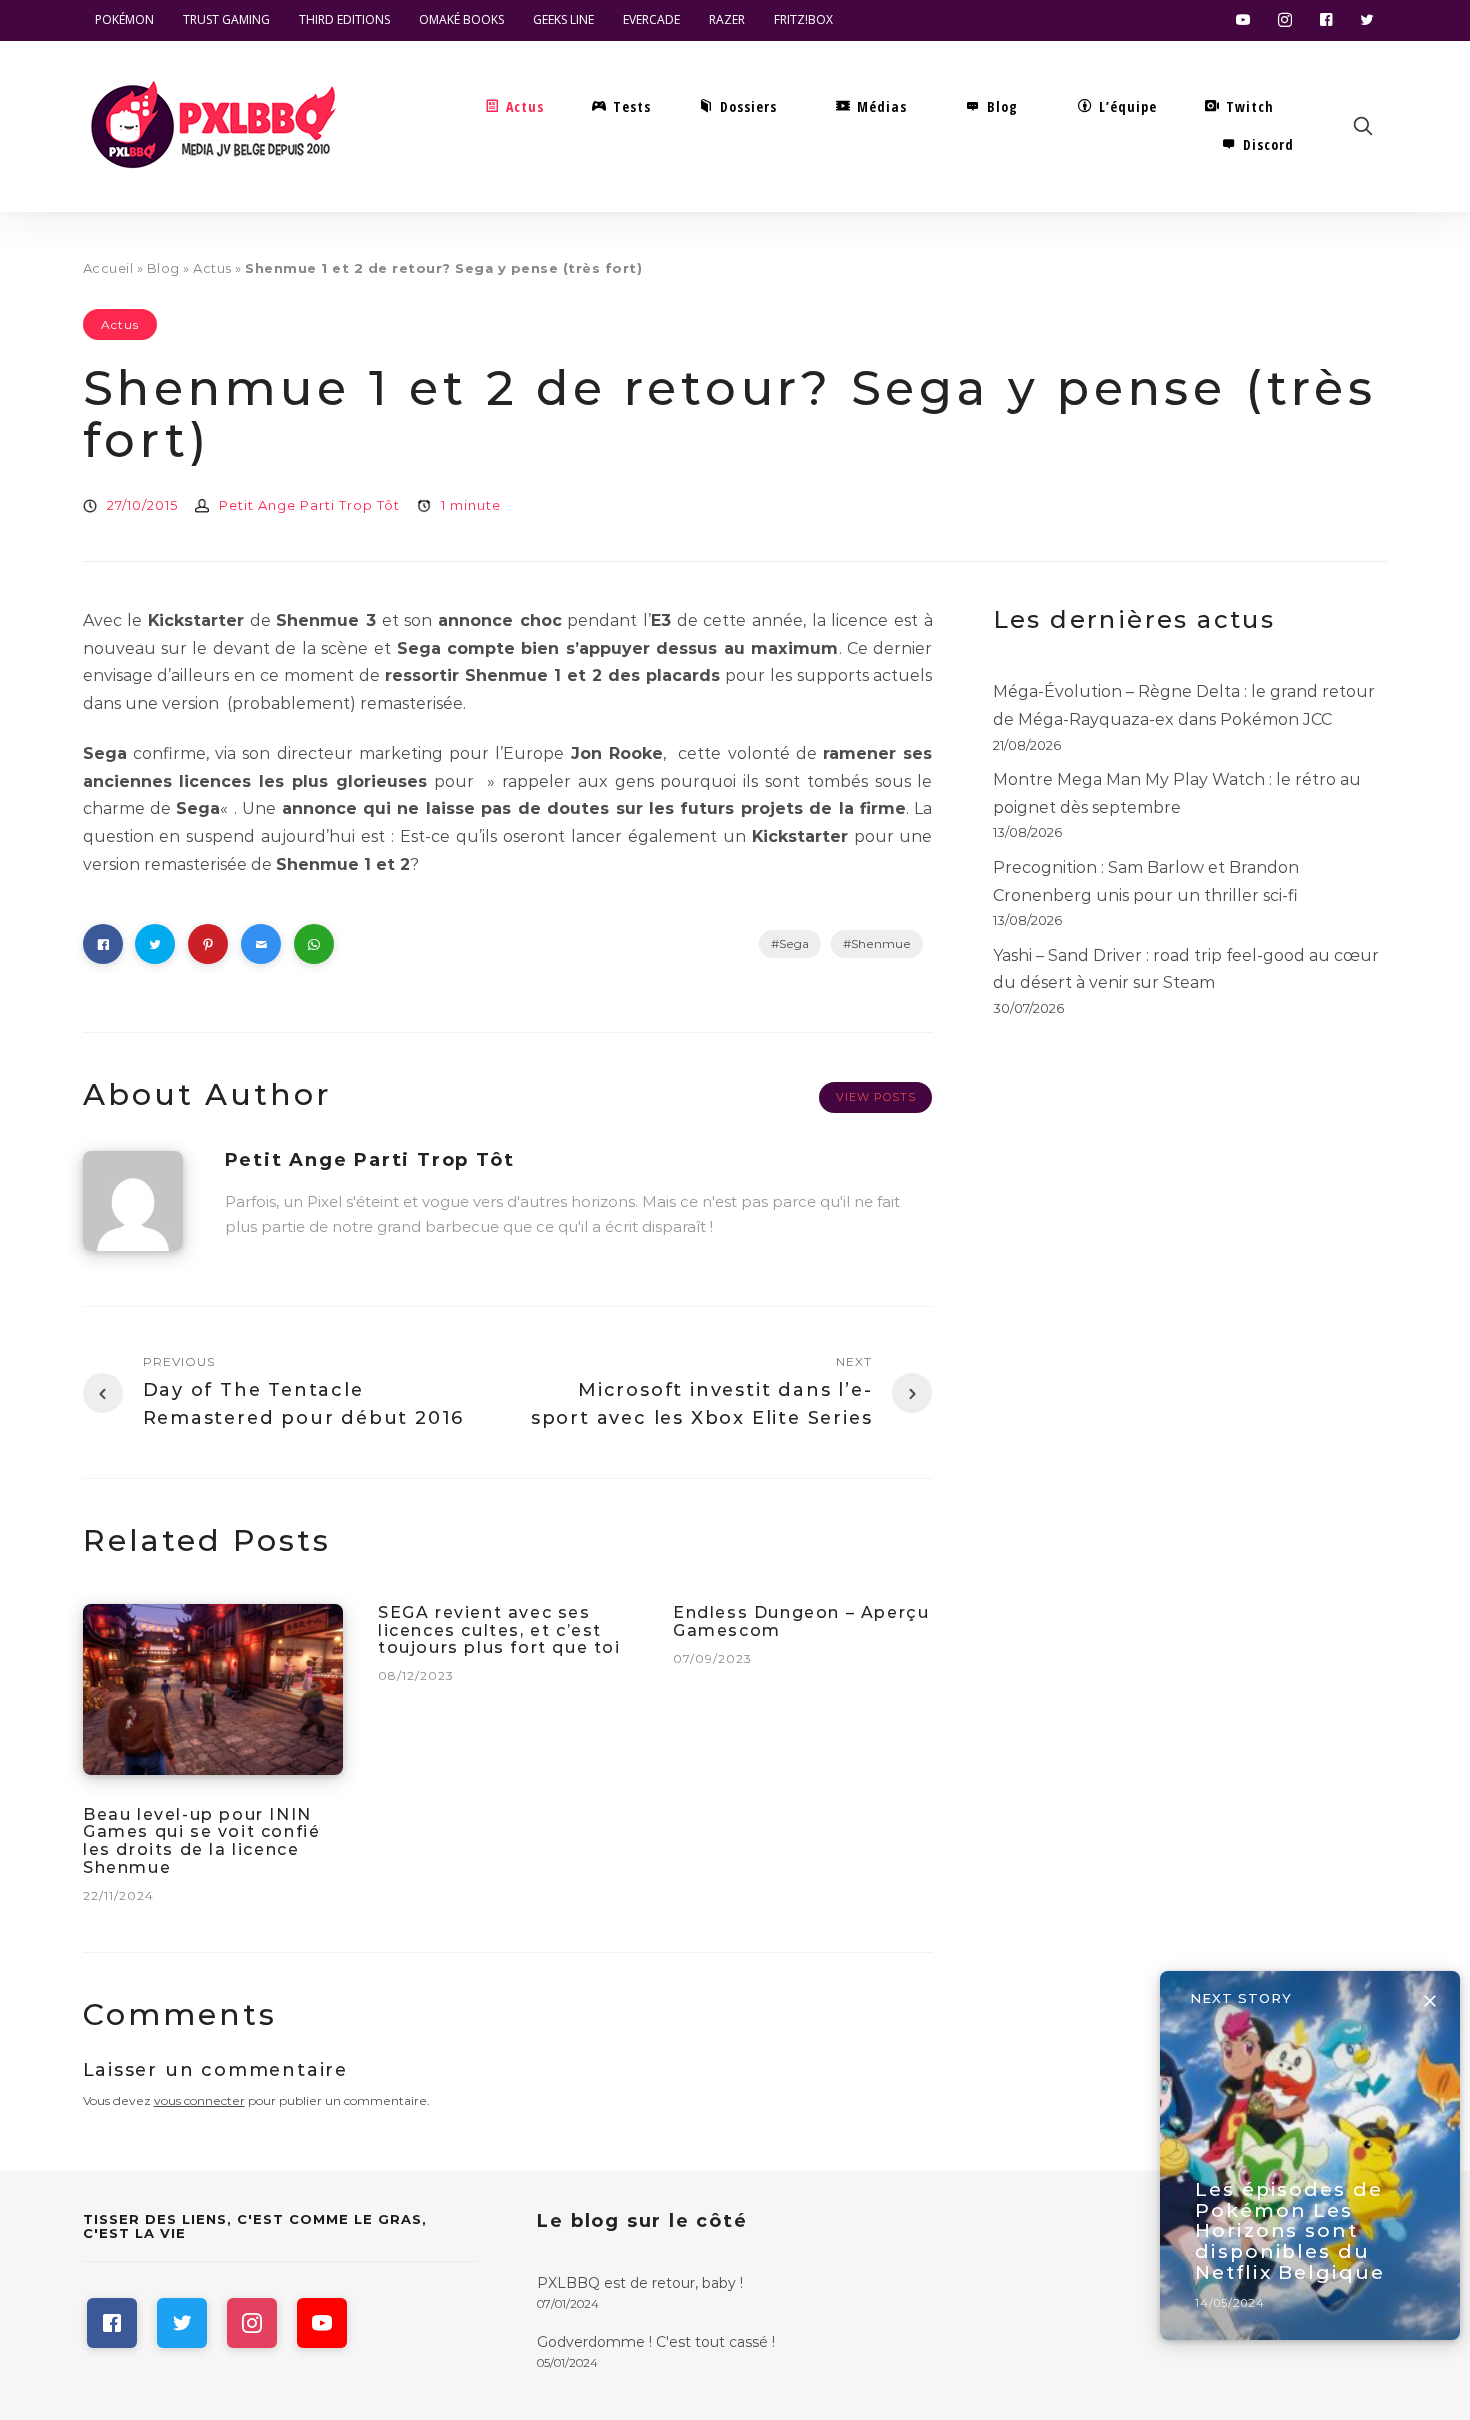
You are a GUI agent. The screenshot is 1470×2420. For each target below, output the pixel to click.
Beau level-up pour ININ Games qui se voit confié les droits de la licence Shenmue (201, 1841)
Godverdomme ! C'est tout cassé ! (656, 2342)
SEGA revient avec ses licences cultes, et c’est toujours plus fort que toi (499, 1630)
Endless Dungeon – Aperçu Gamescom (801, 1621)
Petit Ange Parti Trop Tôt (309, 505)
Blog (163, 268)
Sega (794, 943)
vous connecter (199, 2100)
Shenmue (881, 943)
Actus (212, 268)
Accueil (108, 268)
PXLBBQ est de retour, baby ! (640, 2283)
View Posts (876, 1097)
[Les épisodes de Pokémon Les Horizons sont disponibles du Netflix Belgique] (1310, 2155)
